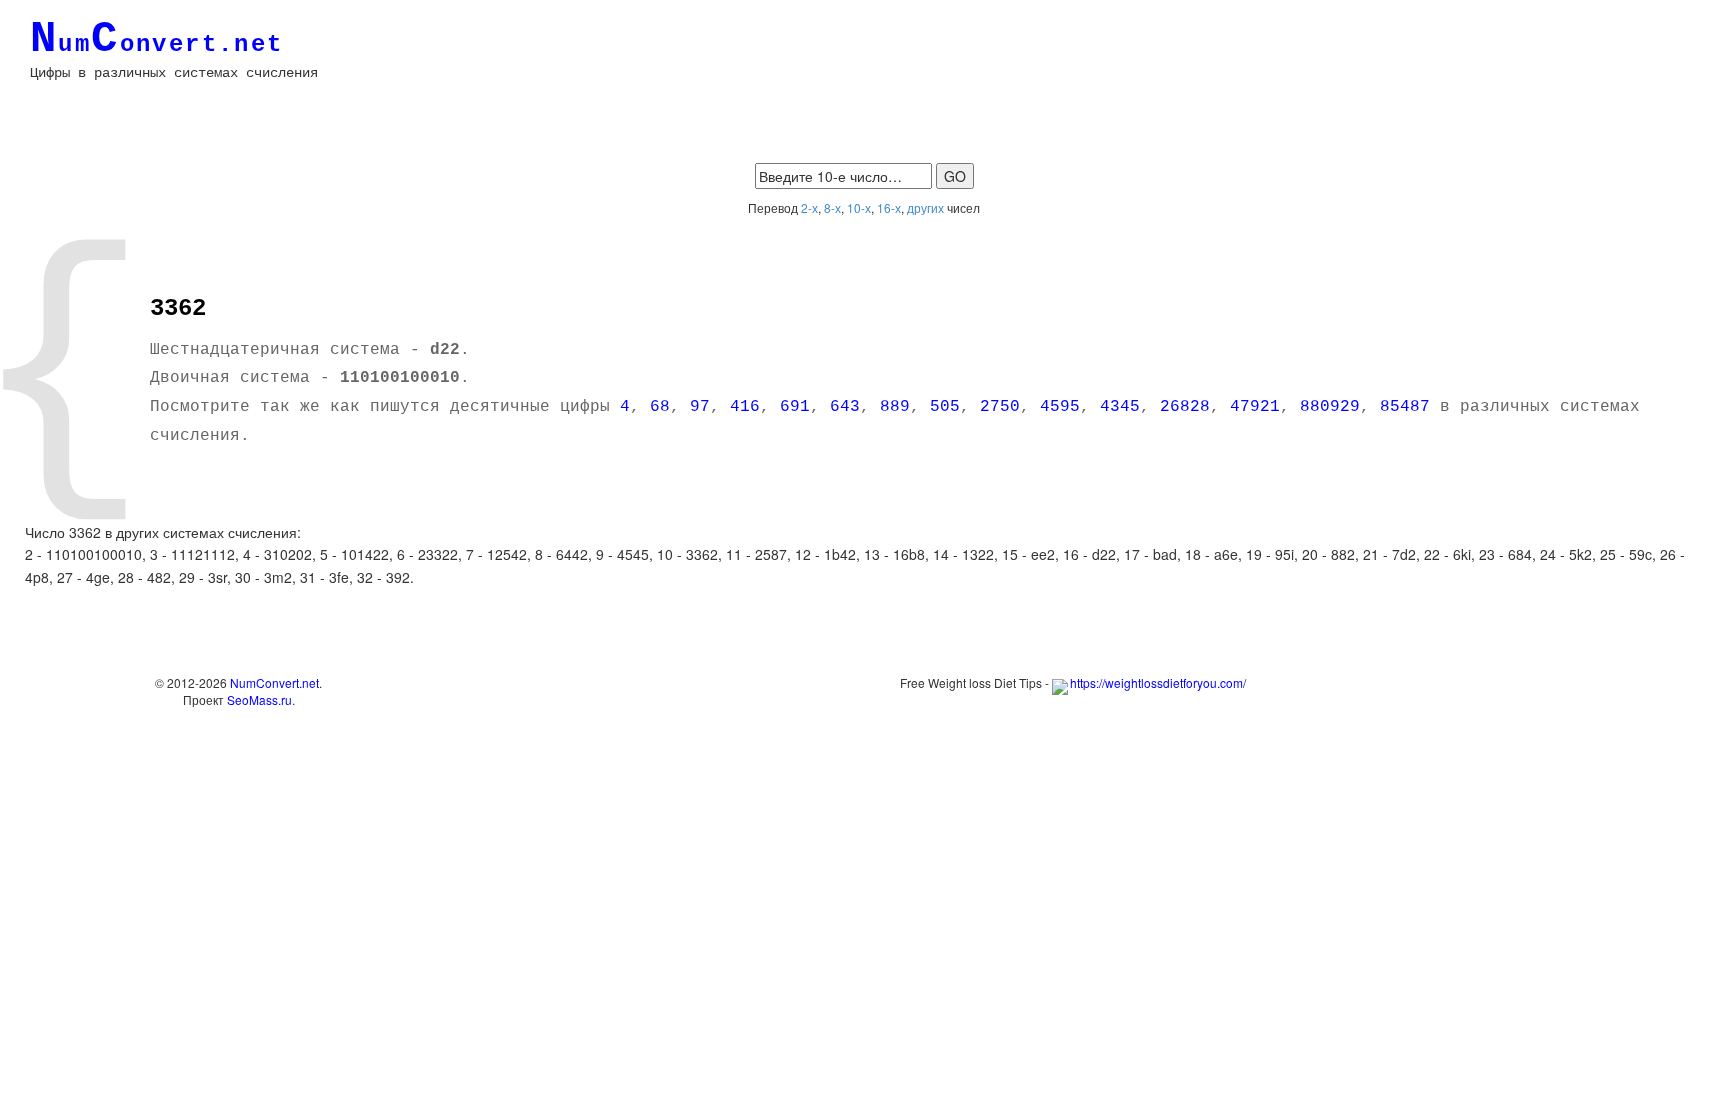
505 (945, 407)
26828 (1185, 407)
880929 (1330, 407)
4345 (1120, 407)
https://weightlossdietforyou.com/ (1158, 682)
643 (845, 407)
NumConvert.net (274, 682)
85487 (1405, 407)
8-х (832, 207)
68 (660, 407)
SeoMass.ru (259, 699)
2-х (809, 207)
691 (795, 407)
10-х (859, 207)
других (925, 207)
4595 (1060, 407)
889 (895, 407)
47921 (1255, 407)
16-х (889, 207)
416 (745, 407)
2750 (1000, 407)
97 (700, 407)
